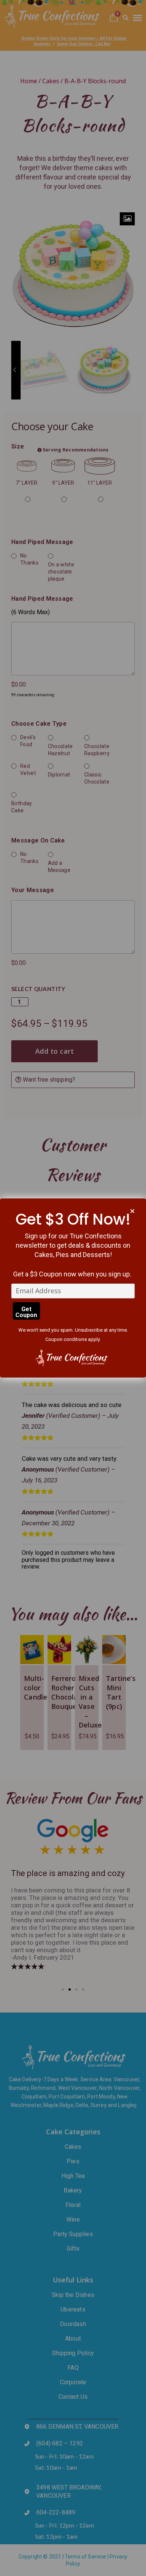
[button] (132, 1211)
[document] (73, 1288)
